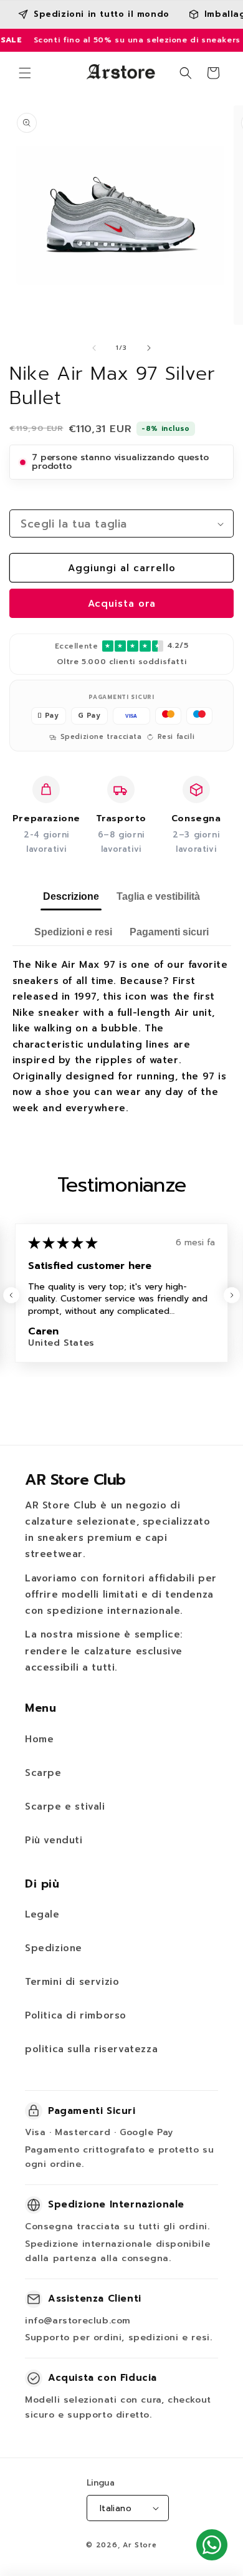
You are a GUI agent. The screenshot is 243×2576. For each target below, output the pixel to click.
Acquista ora (122, 604)
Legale (42, 1914)
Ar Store (140, 2545)
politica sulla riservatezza (91, 2049)
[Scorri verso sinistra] (94, 348)
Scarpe (43, 1773)
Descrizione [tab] (71, 896)
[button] (25, 73)
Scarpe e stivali (65, 1807)
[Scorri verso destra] (149, 348)
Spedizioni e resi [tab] (73, 932)
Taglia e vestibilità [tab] (158, 896)
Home (39, 1739)
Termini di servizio (72, 1982)
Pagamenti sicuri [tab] (169, 932)
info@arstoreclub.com (78, 2321)
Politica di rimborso (76, 2015)
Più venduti (54, 1840)
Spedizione (54, 1948)
